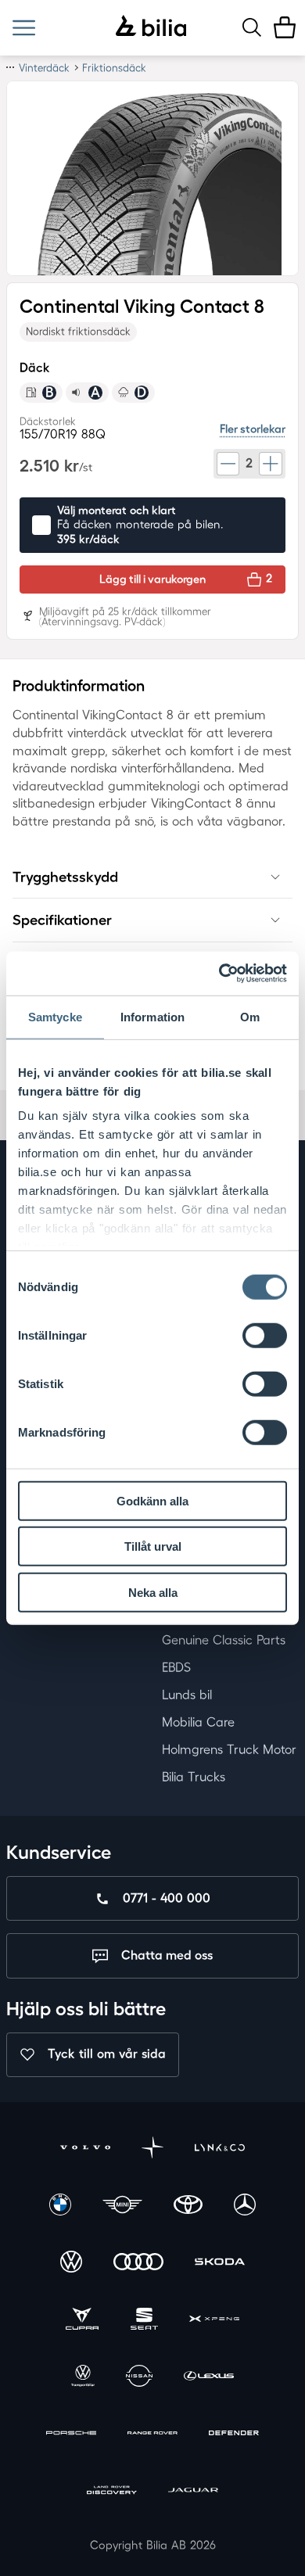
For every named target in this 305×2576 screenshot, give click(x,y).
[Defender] (234, 2435)
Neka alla (153, 1592)
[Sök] (252, 27)
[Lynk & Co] (220, 2149)
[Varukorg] (285, 27)
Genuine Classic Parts (224, 1640)
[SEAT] (144, 2321)
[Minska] (228, 464)
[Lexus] (209, 2378)
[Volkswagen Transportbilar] (83, 2378)
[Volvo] (85, 2149)
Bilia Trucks (194, 1777)
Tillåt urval (153, 1546)
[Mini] (123, 2206)
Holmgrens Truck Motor (229, 1749)
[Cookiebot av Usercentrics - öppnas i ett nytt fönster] (219, 974)
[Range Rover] (152, 2435)
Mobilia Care (198, 1722)
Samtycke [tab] (55, 1016)
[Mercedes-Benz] (245, 2206)
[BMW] (60, 2206)
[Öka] (271, 464)
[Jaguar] (193, 2492)
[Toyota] (188, 2206)
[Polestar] (152, 2149)
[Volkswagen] (71, 2264)
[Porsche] (71, 2435)
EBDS (176, 1667)
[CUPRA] (82, 2321)
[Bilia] (151, 27)
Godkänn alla (152, 1500)
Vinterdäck (44, 68)
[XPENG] (214, 2321)
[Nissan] (139, 2378)
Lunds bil (187, 1695)
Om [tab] (250, 1016)
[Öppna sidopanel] (24, 28)
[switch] (265, 1335)
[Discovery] (112, 2492)
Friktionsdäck (114, 68)
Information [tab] (152, 1016)
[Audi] (138, 2264)
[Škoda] (220, 2264)
